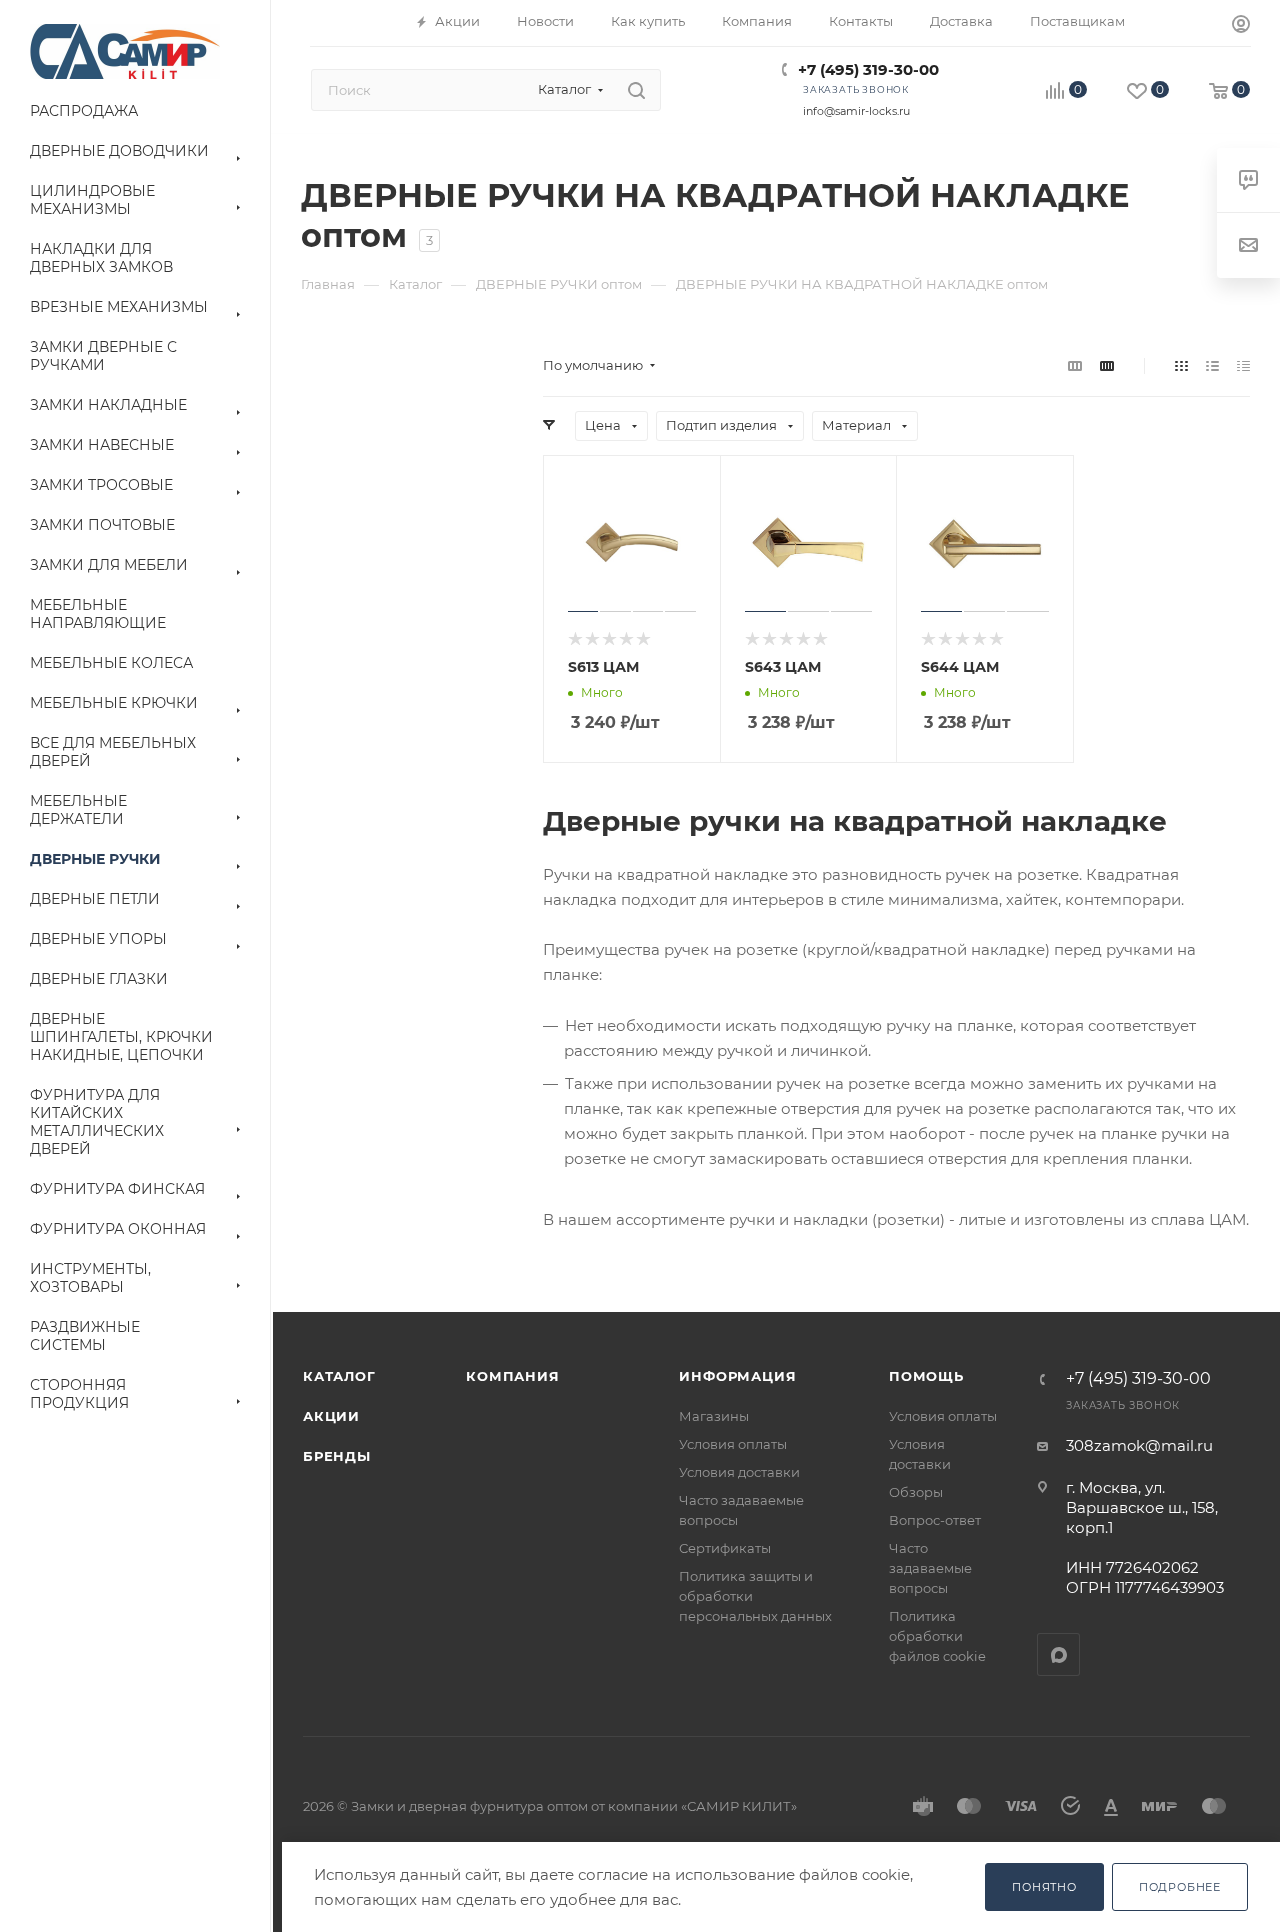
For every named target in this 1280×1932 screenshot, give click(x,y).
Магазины (714, 1416)
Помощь (926, 1376)
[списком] (1212, 365)
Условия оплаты (733, 1444)
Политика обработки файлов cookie (937, 1636)
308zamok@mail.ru (1139, 1445)
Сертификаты (725, 1548)
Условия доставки (739, 1472)
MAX (1058, 1654)
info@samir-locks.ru (856, 111)
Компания (512, 1376)
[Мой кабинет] (1241, 26)
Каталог (339, 1376)
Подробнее (1180, 1887)
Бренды (337, 1456)
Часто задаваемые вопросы (930, 1568)
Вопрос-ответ (935, 1520)
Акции (331, 1416)
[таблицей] (1243, 365)
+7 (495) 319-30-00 (868, 69)
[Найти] (636, 90)
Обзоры (916, 1492)
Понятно (1044, 1887)
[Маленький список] (1075, 365)
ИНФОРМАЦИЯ (737, 1376)
